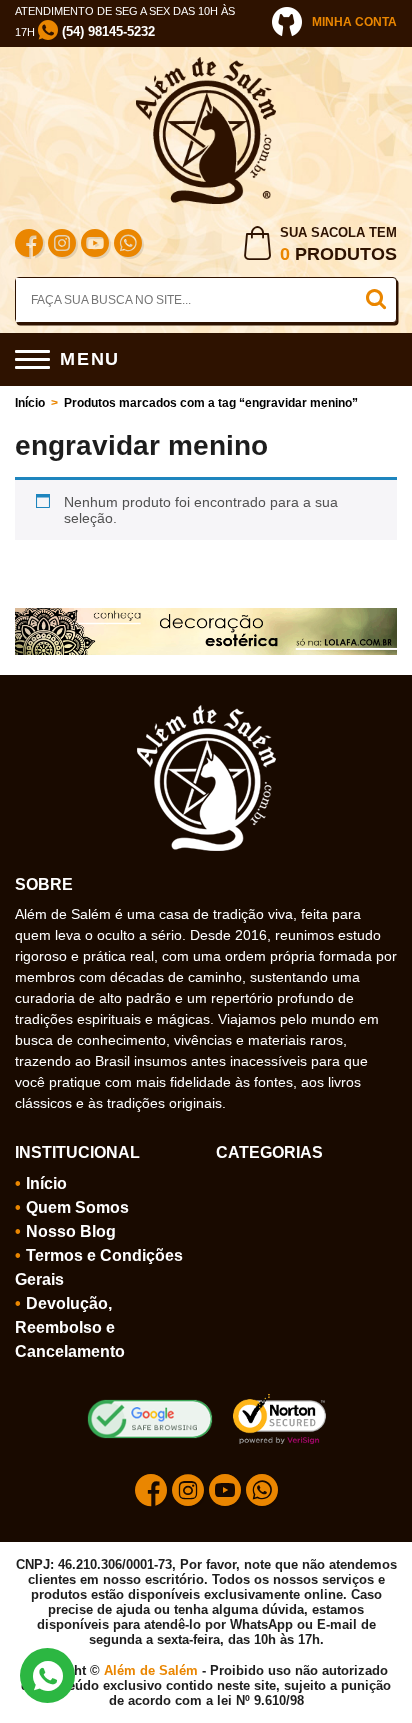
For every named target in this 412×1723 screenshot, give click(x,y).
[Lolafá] (206, 616)
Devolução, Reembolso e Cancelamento (70, 1327)
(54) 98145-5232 (106, 31)
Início (30, 403)
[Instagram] (62, 245)
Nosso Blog (71, 1231)
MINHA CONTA (354, 22)
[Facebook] (29, 245)
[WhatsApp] (128, 245)
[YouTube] (95, 245)
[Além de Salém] (206, 65)
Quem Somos (77, 1207)
